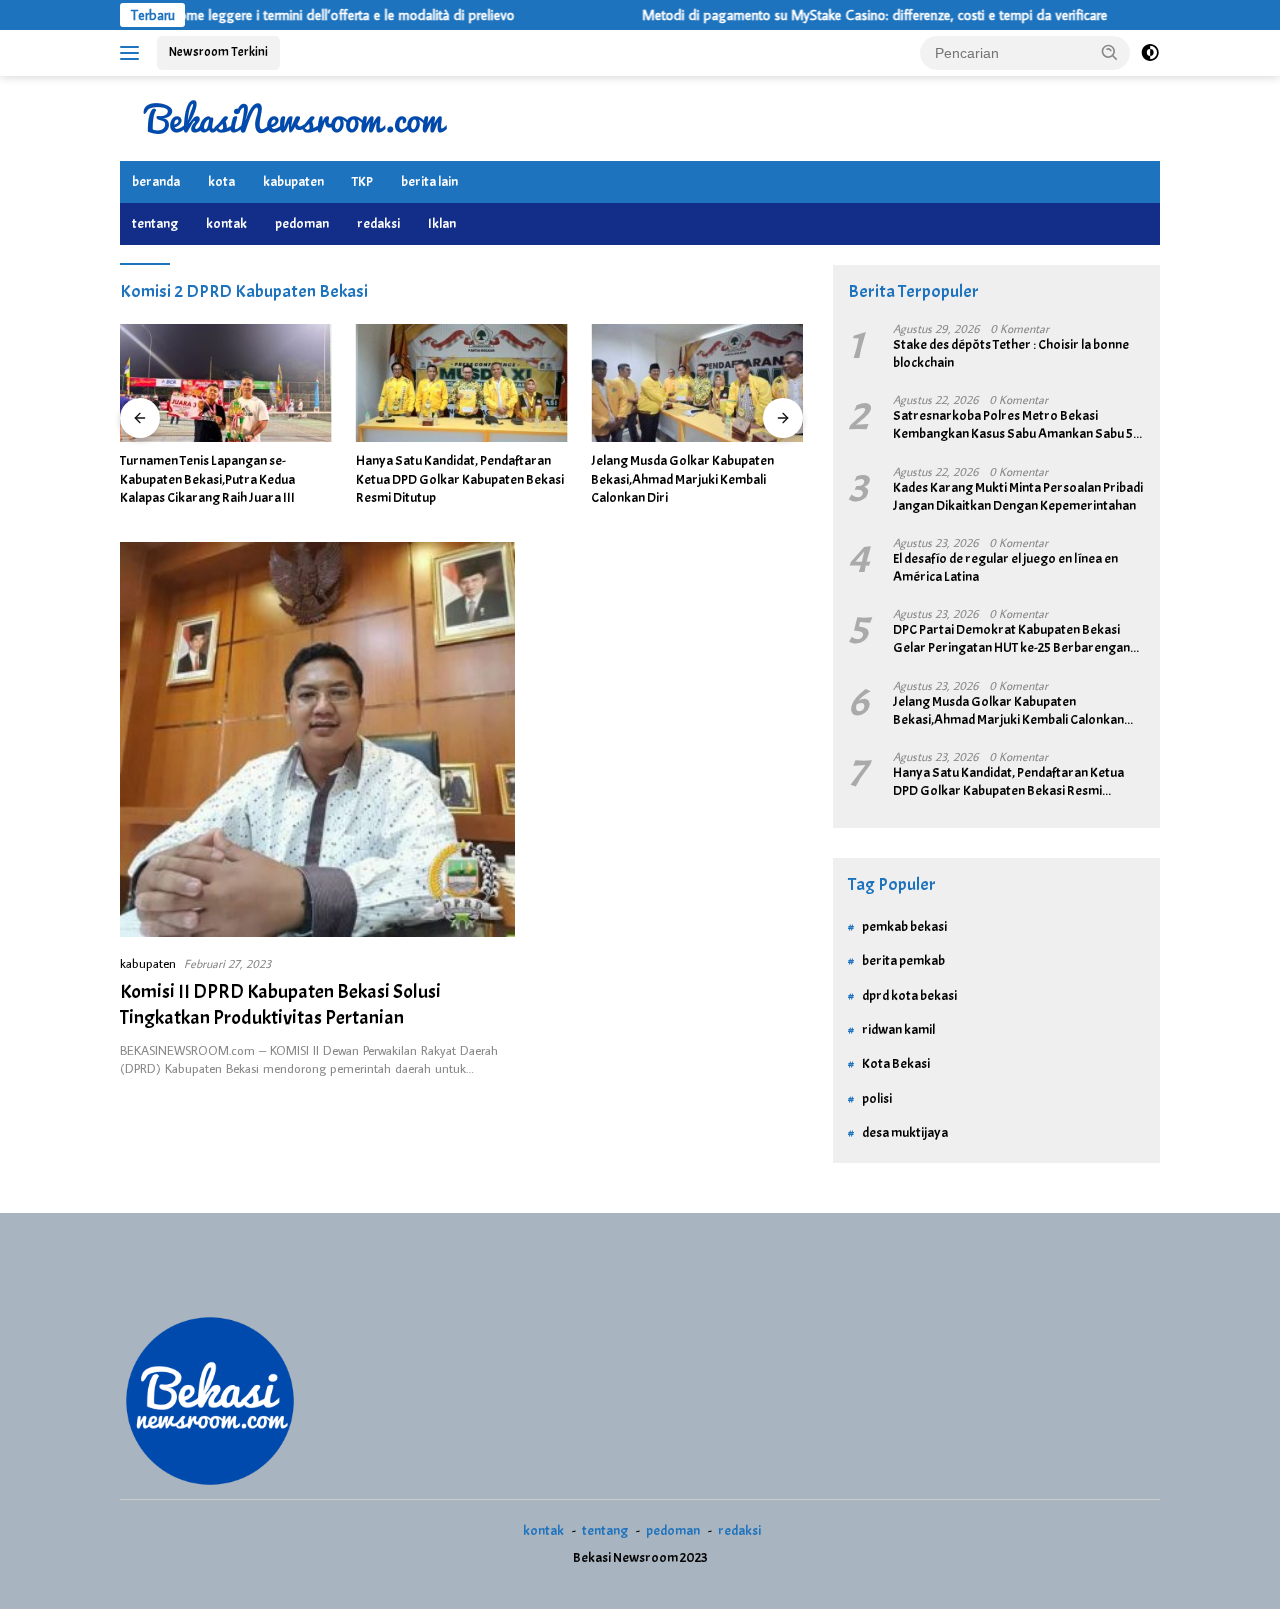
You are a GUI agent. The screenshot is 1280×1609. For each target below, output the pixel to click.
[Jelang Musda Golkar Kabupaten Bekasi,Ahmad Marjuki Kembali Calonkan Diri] (697, 383)
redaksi (378, 223)
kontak (226, 223)
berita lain (429, 181)
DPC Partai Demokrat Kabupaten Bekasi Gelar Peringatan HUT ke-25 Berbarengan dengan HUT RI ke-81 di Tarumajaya (1011, 639)
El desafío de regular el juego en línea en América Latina (1005, 567)
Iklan (442, 223)
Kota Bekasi (896, 1063)
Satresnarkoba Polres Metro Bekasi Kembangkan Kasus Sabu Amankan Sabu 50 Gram (1017, 425)
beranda (156, 181)
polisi (877, 1098)
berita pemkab (903, 960)
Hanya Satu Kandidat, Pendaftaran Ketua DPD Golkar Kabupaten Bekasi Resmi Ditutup (460, 478)
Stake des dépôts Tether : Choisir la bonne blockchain (1011, 353)
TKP (362, 181)
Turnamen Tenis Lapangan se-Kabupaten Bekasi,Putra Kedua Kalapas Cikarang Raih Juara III (207, 478)
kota (221, 181)
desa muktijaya (905, 1132)
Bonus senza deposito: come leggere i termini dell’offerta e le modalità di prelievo (239, 15)
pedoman (302, 223)
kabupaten (293, 181)
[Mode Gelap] (1150, 53)
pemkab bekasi (904, 926)
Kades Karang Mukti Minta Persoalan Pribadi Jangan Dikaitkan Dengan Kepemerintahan (1018, 496)
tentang (155, 223)
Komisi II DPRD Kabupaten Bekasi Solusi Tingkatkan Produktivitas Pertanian (280, 1004)
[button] (1110, 52)
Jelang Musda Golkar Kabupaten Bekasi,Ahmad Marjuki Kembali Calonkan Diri (682, 478)
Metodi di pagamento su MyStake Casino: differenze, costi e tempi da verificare (838, 15)
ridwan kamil (898, 1029)
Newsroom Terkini (218, 52)
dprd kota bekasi (909, 995)
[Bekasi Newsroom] (295, 117)
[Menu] (133, 53)
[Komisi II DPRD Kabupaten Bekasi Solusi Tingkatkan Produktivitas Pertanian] (317, 739)
